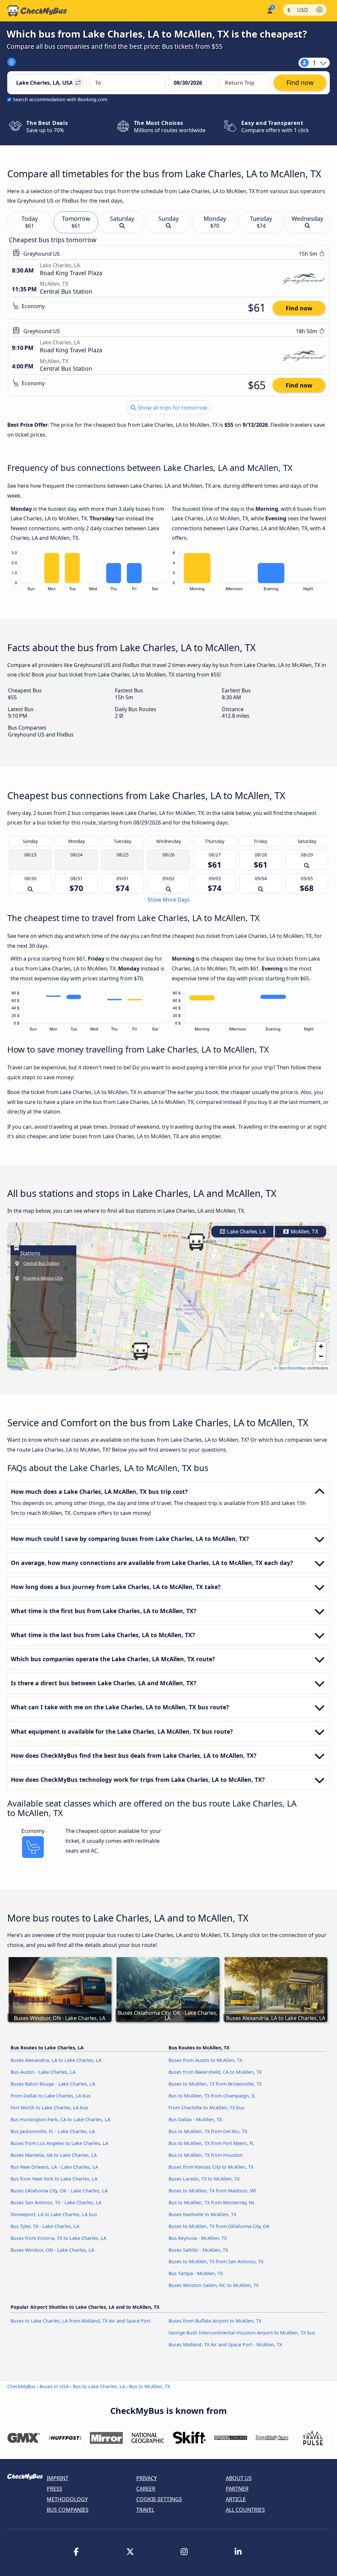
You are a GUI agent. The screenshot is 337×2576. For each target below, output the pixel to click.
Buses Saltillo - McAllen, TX (198, 2250)
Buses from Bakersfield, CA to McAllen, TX (215, 2072)
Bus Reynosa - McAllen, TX (198, 2238)
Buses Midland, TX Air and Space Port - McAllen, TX (225, 2344)
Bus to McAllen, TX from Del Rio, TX (208, 2131)
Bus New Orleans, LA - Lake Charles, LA (54, 2167)
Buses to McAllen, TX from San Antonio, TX (216, 2261)
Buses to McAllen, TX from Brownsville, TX (215, 2084)
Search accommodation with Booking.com (60, 99)
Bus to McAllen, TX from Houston (206, 2155)
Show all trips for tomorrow (172, 408)
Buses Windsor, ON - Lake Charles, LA (52, 2250)
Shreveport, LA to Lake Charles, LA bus (54, 2214)
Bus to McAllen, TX (150, 2386)
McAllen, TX (304, 1232)
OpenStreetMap (292, 1368)
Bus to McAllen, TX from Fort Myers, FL (211, 2143)
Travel (145, 2510)
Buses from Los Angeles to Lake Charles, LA (59, 2143)
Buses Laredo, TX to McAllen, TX (204, 2179)
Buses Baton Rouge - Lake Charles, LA (53, 2084)
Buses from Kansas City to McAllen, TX (211, 2167)
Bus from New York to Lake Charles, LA (54, 2179)
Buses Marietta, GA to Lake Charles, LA (54, 2155)
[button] (196, 1242)
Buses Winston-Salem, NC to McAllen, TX (214, 2285)
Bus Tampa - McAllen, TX (196, 2273)
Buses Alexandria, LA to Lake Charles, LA (56, 2060)
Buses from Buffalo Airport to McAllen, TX (215, 2321)
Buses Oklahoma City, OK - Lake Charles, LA (59, 2191)
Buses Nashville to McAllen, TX (202, 2214)
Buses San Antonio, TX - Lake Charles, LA (56, 2202)
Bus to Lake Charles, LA (99, 2386)
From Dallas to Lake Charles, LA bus (51, 2096)
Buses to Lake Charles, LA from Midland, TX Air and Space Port (80, 2321)
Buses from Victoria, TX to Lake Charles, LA (58, 2238)
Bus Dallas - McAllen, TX (195, 2119)
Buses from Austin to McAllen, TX (205, 2060)
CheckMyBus (21, 2386)
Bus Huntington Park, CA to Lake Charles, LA (60, 2119)
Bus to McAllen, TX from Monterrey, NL (212, 2202)
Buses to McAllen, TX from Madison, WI (212, 2191)
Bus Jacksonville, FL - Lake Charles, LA (53, 2131)
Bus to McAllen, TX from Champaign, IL (212, 2096)
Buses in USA (54, 2386)
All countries (245, 2510)
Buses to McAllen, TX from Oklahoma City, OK (219, 2226)
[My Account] (269, 10)
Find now (299, 308)
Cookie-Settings (159, 2499)
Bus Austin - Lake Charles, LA (43, 2072)
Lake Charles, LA (246, 1232)
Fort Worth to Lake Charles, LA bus (49, 2108)
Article (236, 2499)
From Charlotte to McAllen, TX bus (207, 2108)
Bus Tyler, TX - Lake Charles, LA (45, 2226)
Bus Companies (68, 2510)
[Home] (37, 11)
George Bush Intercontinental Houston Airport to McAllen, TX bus (242, 2333)
